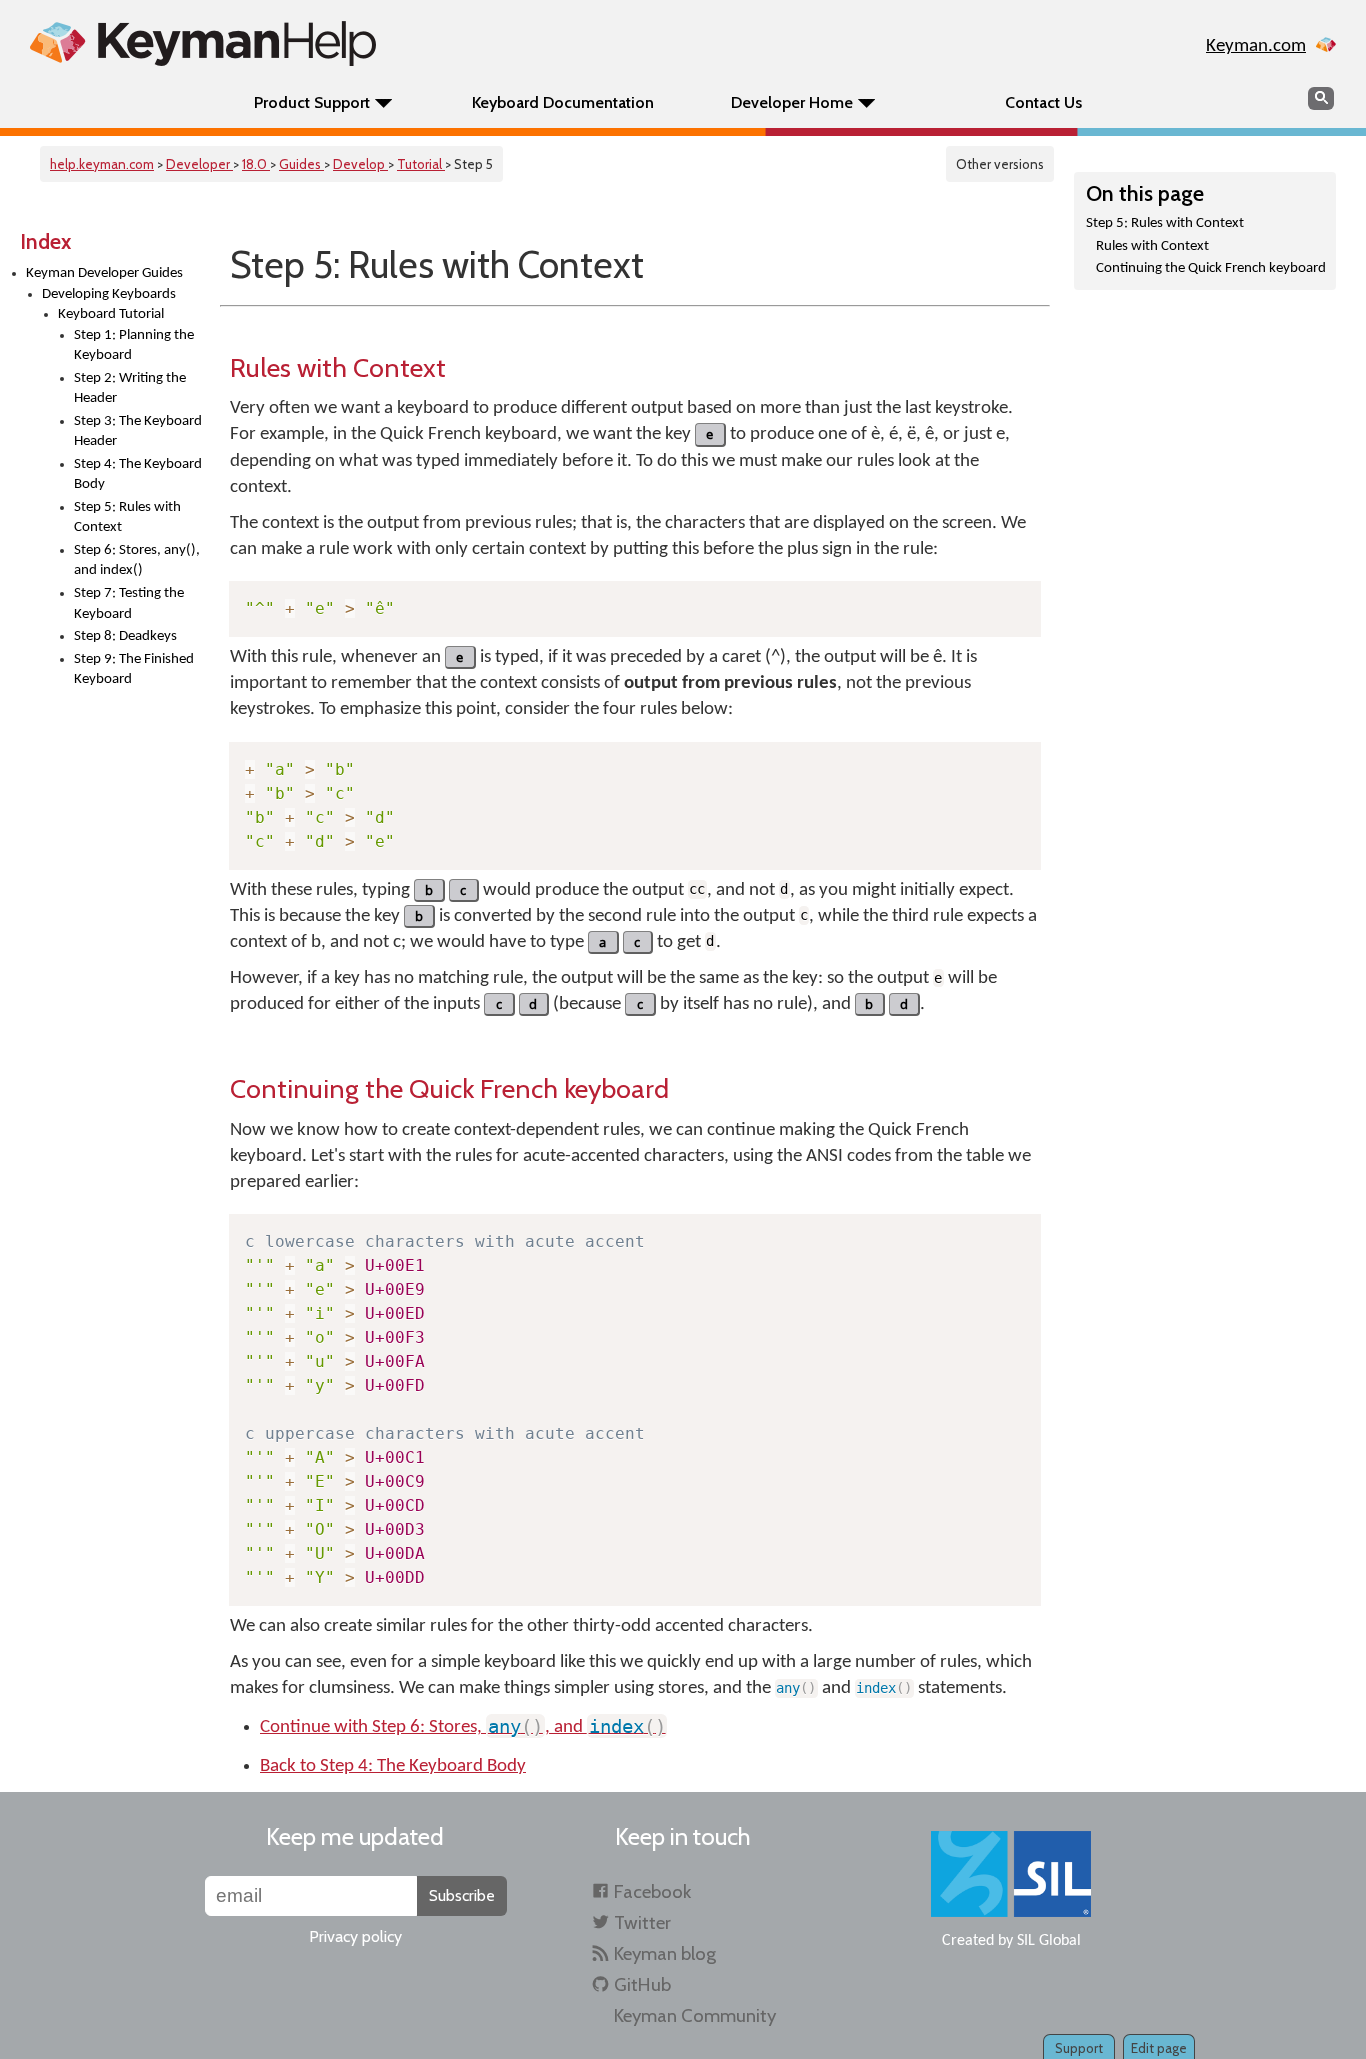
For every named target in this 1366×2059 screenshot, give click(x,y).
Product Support (312, 102)
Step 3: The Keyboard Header (138, 432)
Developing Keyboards (109, 294)
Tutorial (421, 164)
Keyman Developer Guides (104, 273)
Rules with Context (1152, 246)
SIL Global (1049, 1941)
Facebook (652, 1891)
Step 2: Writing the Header (130, 389)
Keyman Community (695, 2015)
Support (1079, 2048)
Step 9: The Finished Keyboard (134, 670)
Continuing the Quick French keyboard (1211, 268)
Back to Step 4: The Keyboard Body (393, 1766)
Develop (360, 164)
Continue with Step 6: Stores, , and (463, 1727)
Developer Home (792, 102)
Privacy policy (355, 1936)
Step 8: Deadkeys (125, 636)
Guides (301, 164)
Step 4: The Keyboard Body (138, 475)
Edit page (1159, 2048)
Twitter (642, 1922)
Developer (199, 164)
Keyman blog (665, 1953)
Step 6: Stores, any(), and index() (137, 561)
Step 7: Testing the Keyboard (129, 604)
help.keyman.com (102, 164)
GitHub (642, 1984)
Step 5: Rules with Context (127, 518)
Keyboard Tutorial (111, 314)
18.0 (256, 164)
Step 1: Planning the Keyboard (134, 346)
